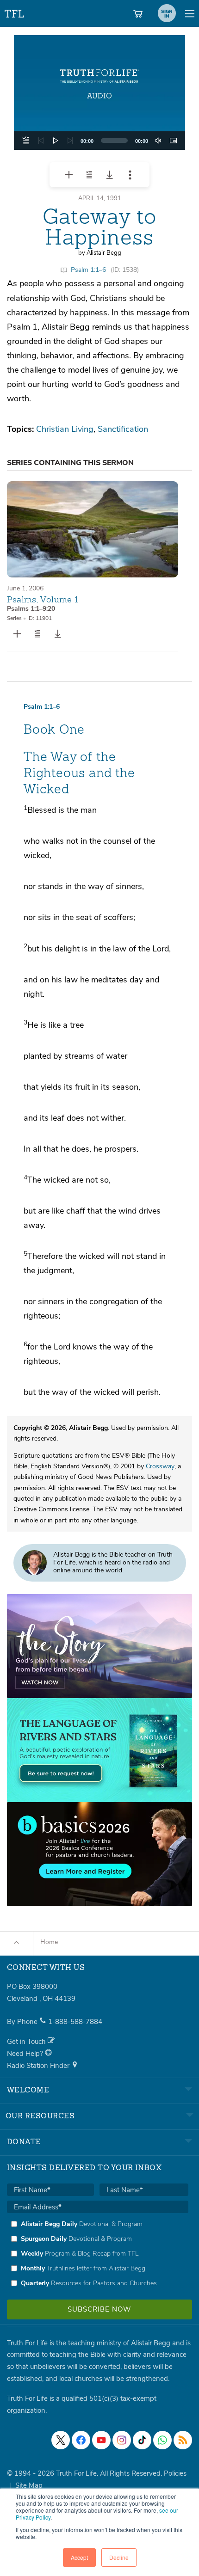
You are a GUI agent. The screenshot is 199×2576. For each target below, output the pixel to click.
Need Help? (26, 2054)
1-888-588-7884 (75, 2022)
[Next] (70, 141)
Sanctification (123, 429)
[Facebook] (81, 2440)
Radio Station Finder (39, 2066)
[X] (61, 2440)
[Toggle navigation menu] (190, 13)
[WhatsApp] (162, 2440)
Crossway (160, 1466)
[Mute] (158, 141)
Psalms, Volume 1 (43, 599)
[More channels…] (183, 2440)
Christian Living (65, 429)
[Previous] (41, 141)
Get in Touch (27, 2042)
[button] (99, 92)
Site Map (29, 2485)
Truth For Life (15, 12)
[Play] (56, 141)
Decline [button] (119, 2557)
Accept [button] (79, 2557)
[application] (99, 141)
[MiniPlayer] (173, 141)
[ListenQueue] (26, 141)
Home (49, 1942)
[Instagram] (122, 2440)
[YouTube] (101, 2440)
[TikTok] (142, 2440)
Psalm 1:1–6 (88, 270)
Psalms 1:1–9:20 (31, 609)
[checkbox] (98, 2253)
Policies (175, 2473)
